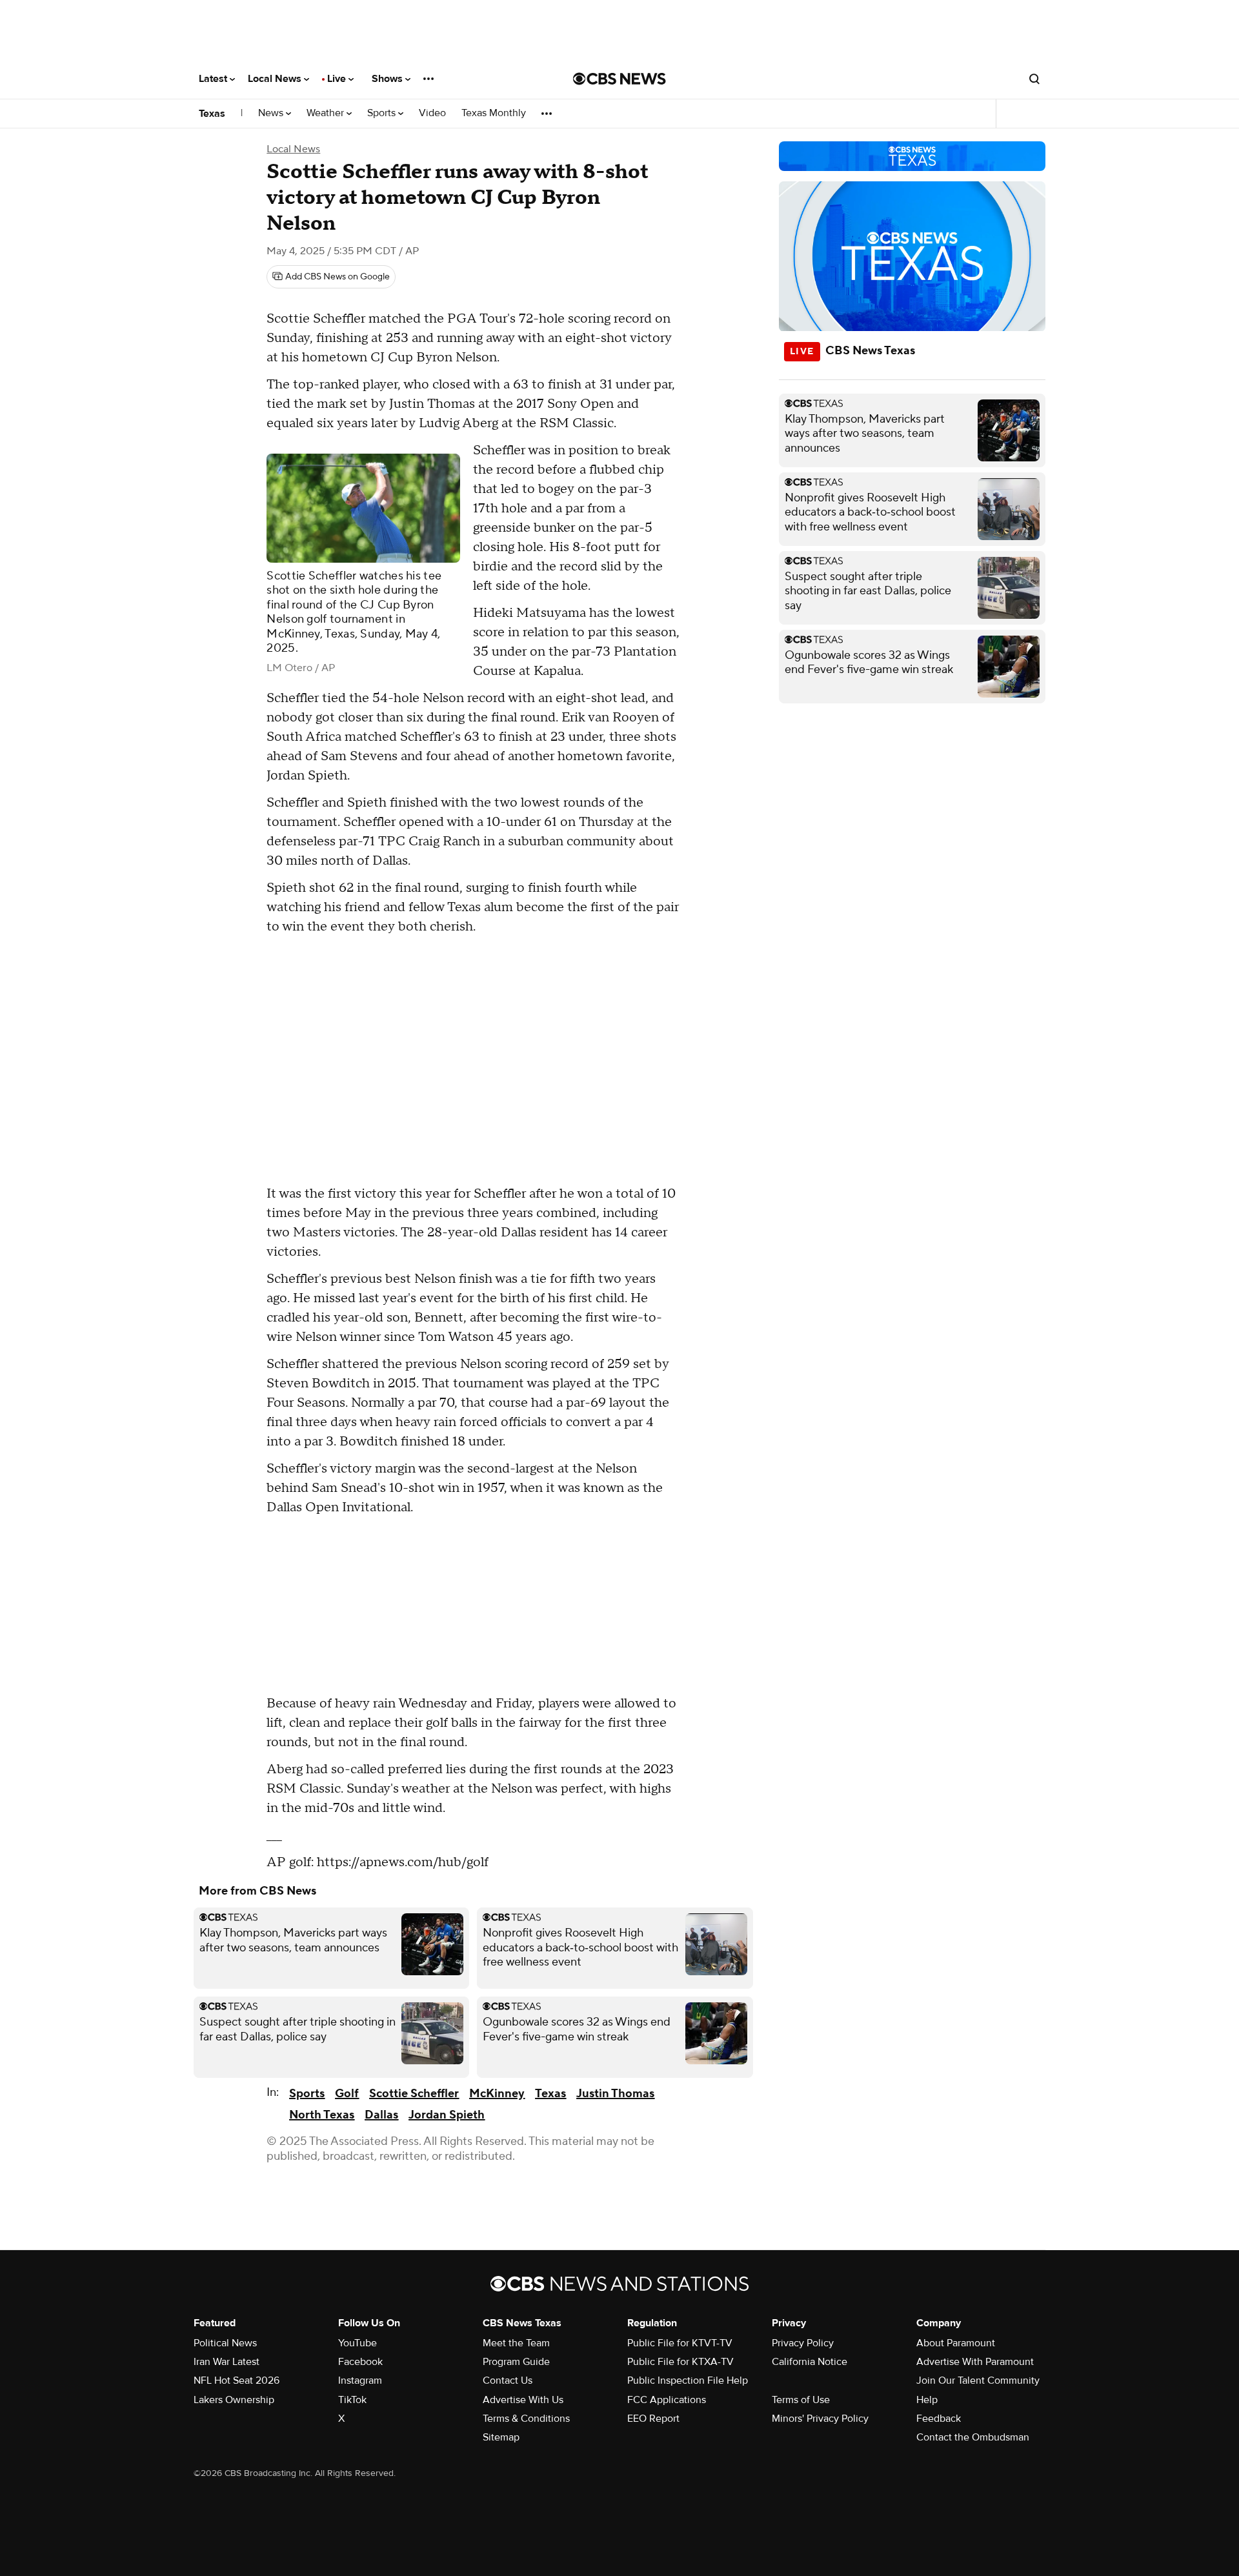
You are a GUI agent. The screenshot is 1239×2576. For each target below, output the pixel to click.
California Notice (810, 2362)
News (272, 113)
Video (432, 113)
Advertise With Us (523, 2400)
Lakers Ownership (234, 2400)
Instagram (360, 2380)
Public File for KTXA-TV (680, 2362)
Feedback (939, 2419)
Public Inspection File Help (688, 2380)
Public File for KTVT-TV (680, 2343)
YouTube (358, 2343)
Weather (327, 113)
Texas (212, 114)
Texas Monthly (494, 113)
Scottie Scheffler (414, 2094)
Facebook (360, 2362)
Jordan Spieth (447, 2115)
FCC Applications (667, 2400)
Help (927, 2400)
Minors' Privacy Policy (820, 2419)
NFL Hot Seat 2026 (237, 2380)
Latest (214, 79)
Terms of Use (801, 2400)
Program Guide (516, 2362)
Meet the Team (516, 2343)
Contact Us (508, 2380)
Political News (225, 2343)
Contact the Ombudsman (973, 2437)
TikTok (352, 2400)
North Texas (322, 2115)
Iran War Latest (227, 2362)
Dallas (381, 2115)
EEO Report (653, 2419)
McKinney (497, 2094)
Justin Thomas (615, 2094)
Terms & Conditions (526, 2419)
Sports (383, 113)
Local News (276, 79)
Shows (388, 79)
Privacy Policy (803, 2343)
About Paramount (956, 2343)
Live (338, 79)
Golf (347, 2094)
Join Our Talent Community (978, 2380)
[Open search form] (1034, 79)
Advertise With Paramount (975, 2362)
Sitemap (501, 2437)
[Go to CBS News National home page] (619, 79)
